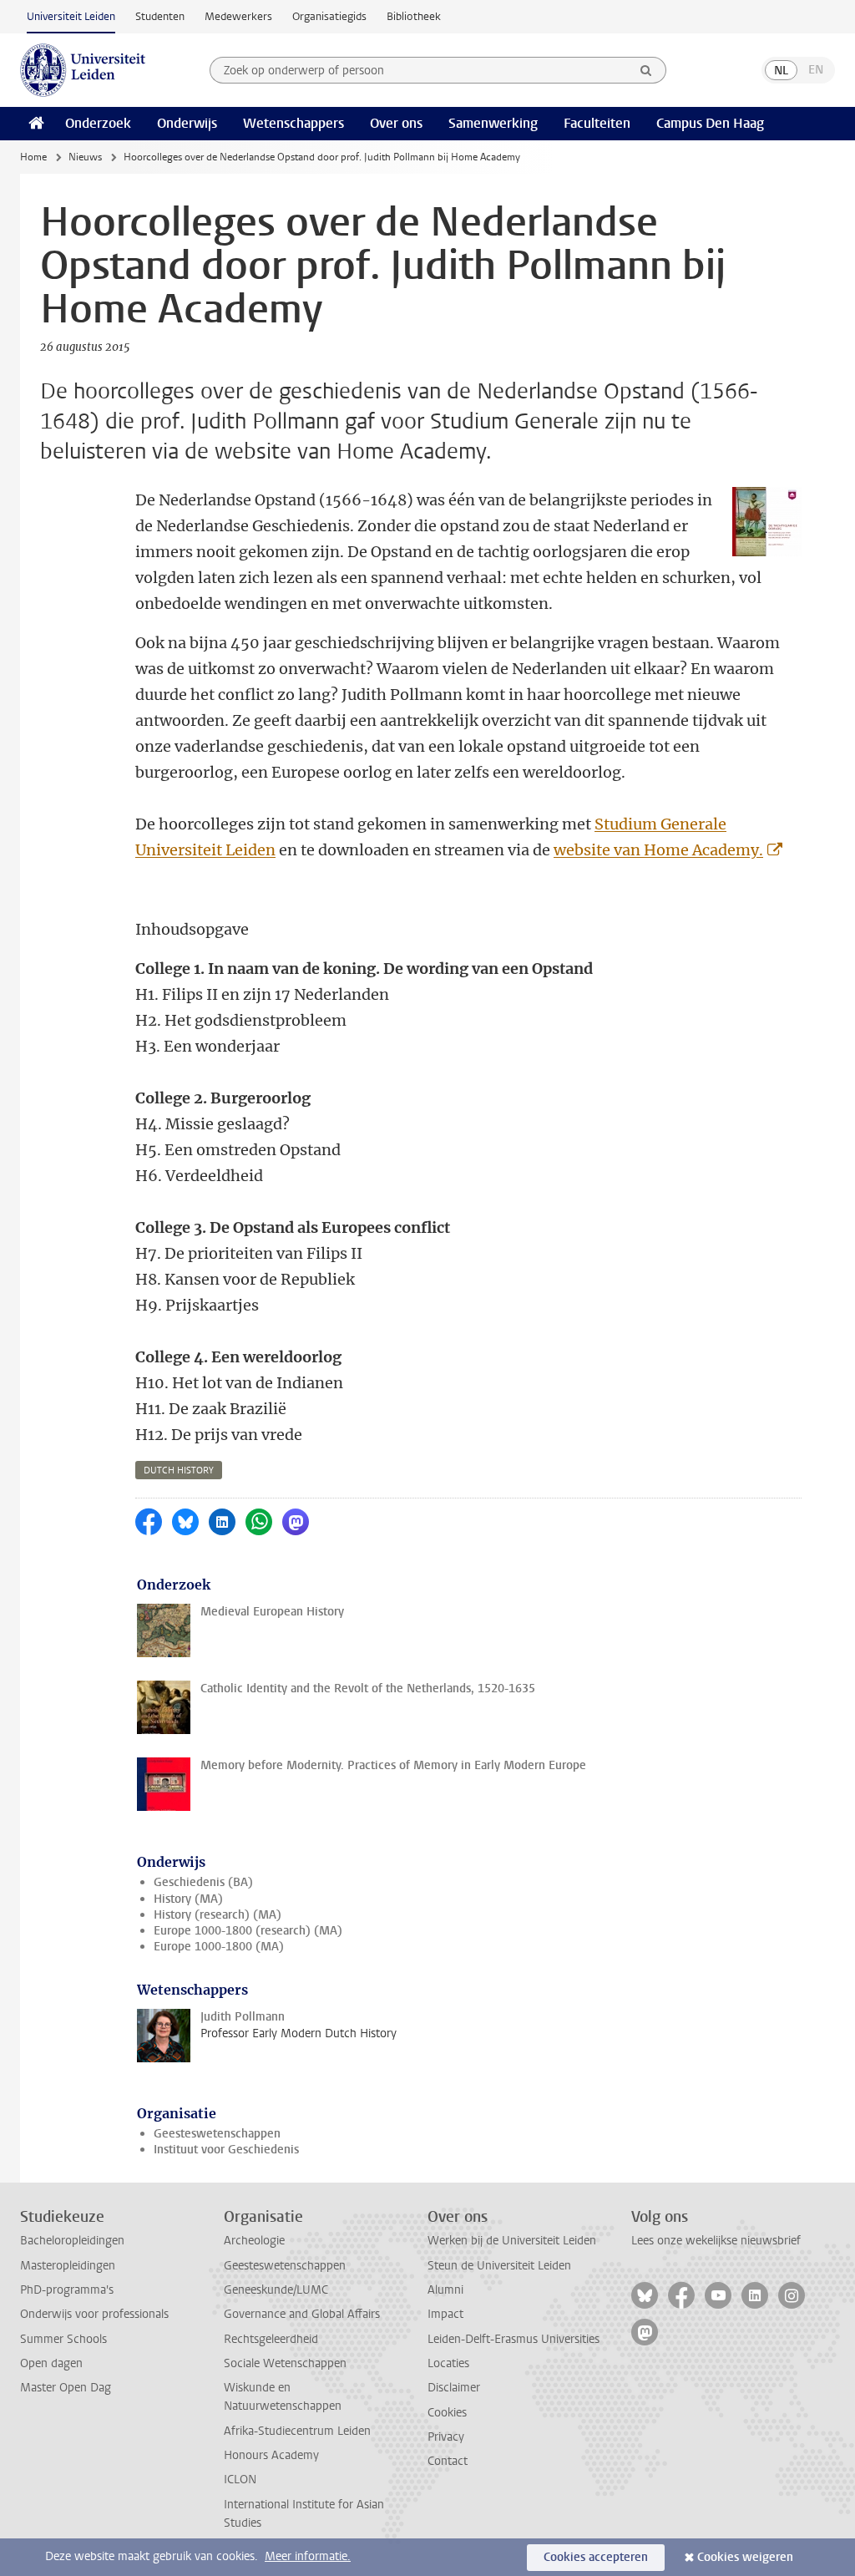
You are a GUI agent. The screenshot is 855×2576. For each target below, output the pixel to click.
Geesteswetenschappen (217, 2134)
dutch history (179, 1471)
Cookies (447, 2413)
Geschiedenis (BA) (203, 1882)
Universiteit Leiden (71, 16)
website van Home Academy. (658, 850)
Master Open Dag (66, 2388)
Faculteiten (597, 123)
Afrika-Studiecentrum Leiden (297, 2431)
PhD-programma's (67, 2290)
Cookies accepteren (596, 2557)
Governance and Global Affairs (302, 2314)
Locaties (448, 2363)
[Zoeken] (646, 70)
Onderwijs (187, 123)
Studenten (160, 16)
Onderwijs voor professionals (94, 2314)
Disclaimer (454, 2388)
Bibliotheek (414, 16)
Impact (445, 2314)
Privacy (446, 2437)
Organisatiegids (329, 16)
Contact (448, 2461)
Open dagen (51, 2363)
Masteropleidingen (68, 2266)
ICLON (240, 2480)
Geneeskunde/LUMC (276, 2290)
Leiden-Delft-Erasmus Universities (514, 2339)
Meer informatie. (308, 2556)
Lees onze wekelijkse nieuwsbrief (716, 2241)
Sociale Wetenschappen (285, 2363)
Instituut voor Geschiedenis (226, 2150)
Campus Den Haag (710, 123)
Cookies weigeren (745, 2557)
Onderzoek (98, 123)
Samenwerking (493, 123)
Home (33, 157)
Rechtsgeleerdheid (271, 2339)
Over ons (396, 123)
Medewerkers (238, 16)
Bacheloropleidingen (72, 2241)
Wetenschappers (293, 123)
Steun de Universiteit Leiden (499, 2266)
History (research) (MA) (218, 1915)
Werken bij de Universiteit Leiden (512, 2241)
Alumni (445, 2290)
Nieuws (85, 157)
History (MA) (188, 1899)
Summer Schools (63, 2339)
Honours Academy (271, 2455)
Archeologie (254, 2241)
